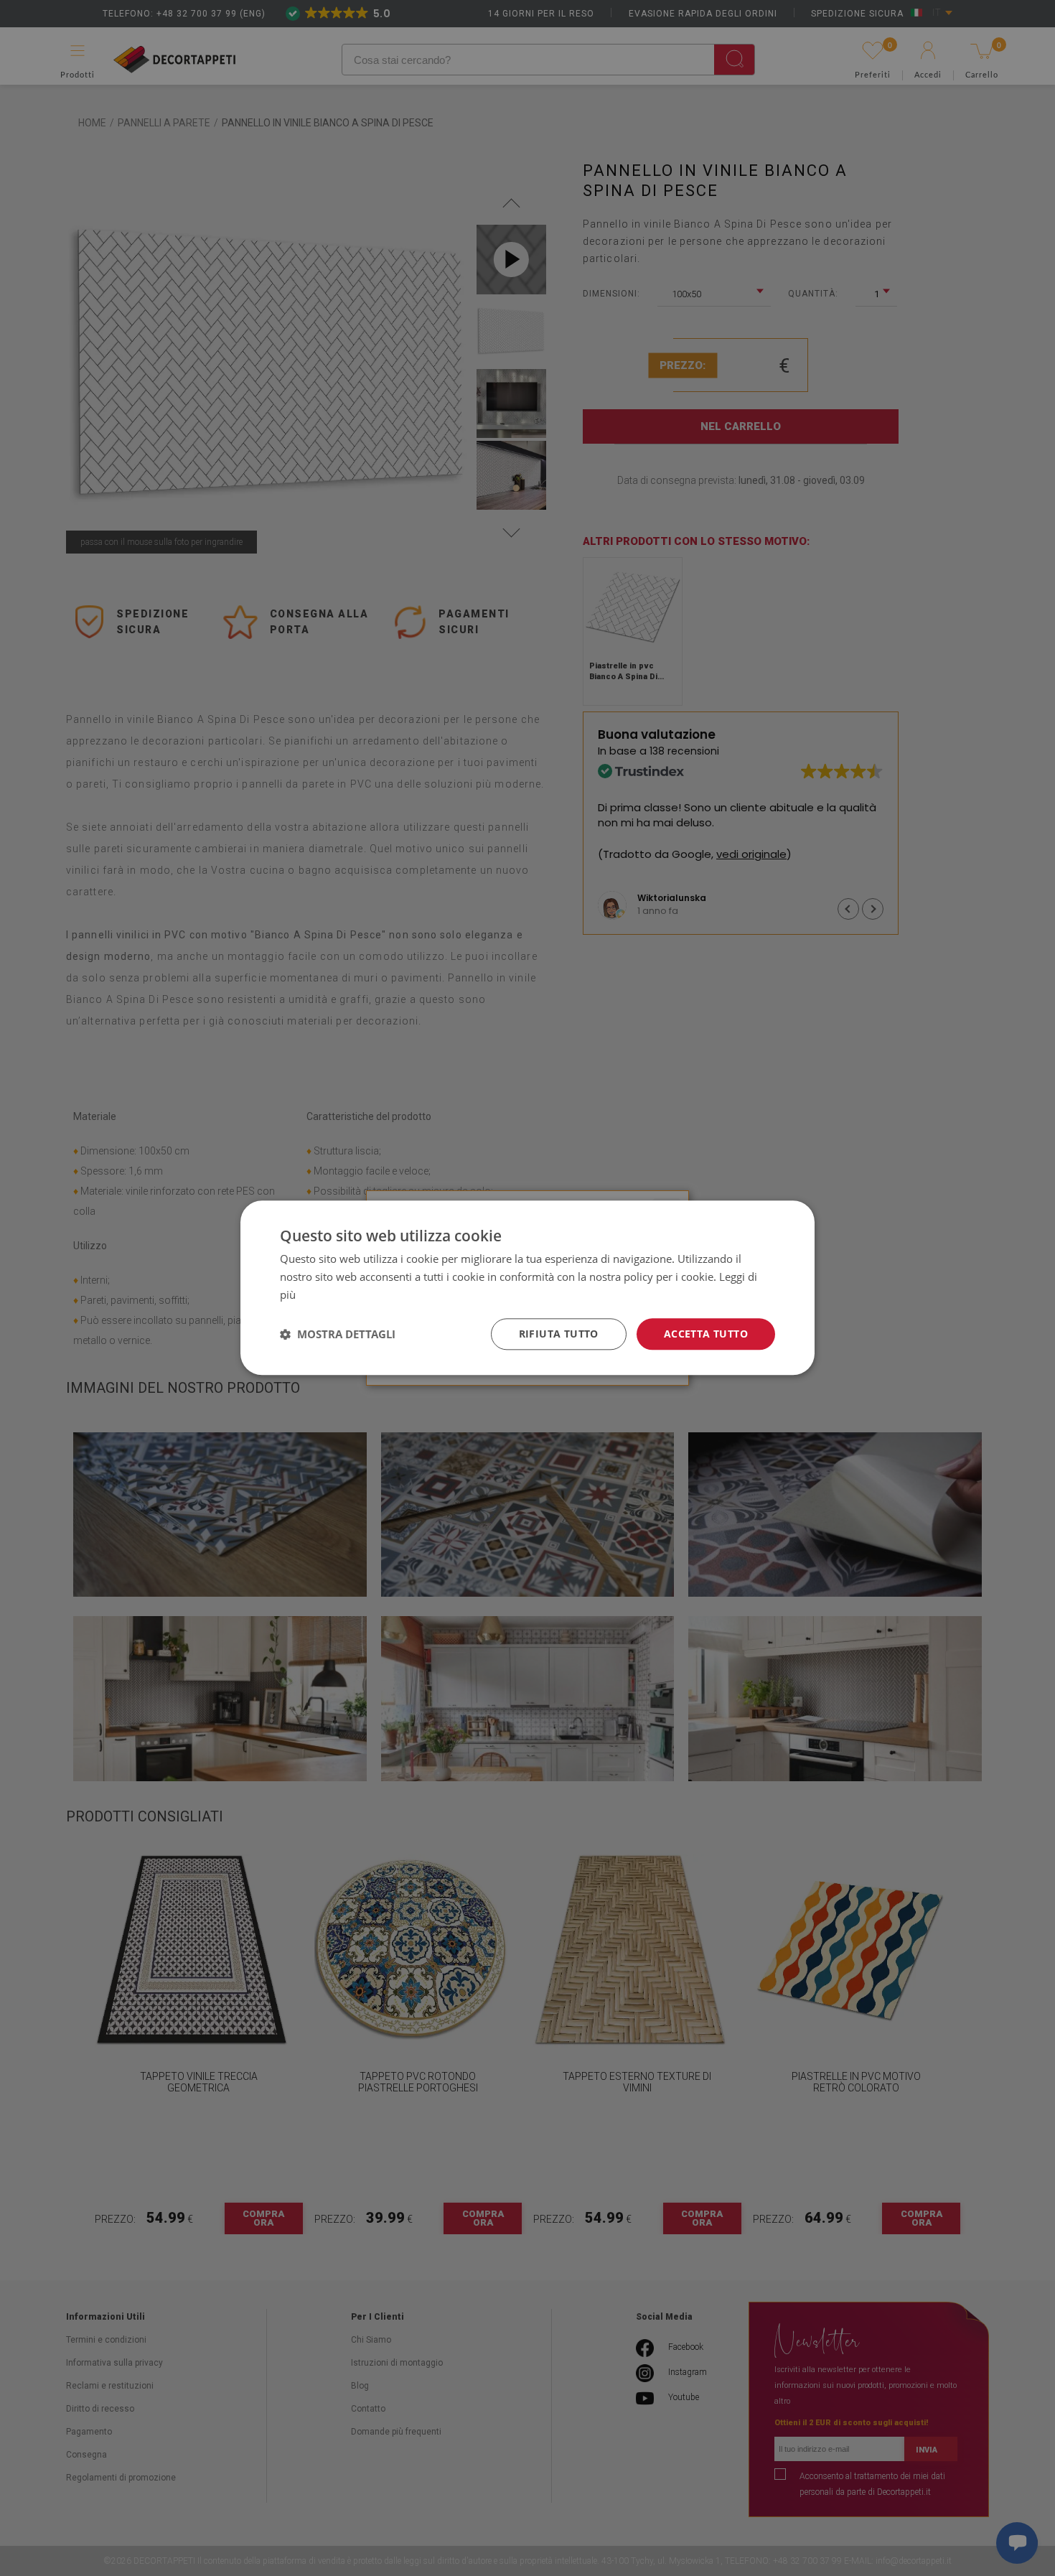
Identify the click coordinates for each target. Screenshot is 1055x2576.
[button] (338, 1334)
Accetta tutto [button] (706, 1334)
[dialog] (527, 1288)
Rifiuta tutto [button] (559, 1334)
